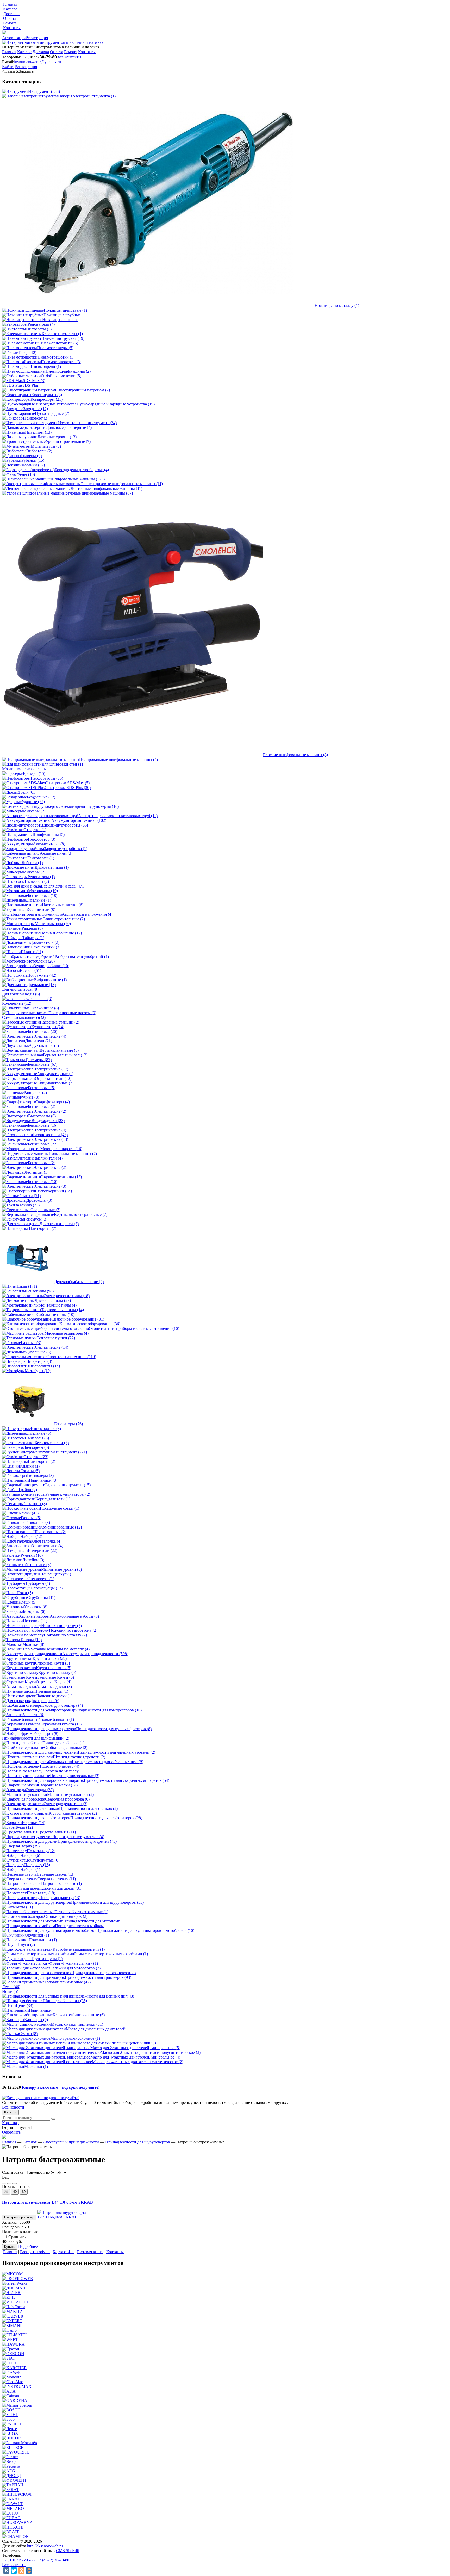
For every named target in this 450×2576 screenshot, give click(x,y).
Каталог (10, 2112)
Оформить (11, 2132)
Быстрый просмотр (19, 2217)
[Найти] (53, 2119)
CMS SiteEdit (67, 2551)
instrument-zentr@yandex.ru (37, 62)
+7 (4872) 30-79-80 (53, 2560)
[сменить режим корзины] (18, 2123)
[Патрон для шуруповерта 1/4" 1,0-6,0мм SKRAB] (63, 2217)
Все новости (13, 2107)
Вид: (6, 2177)
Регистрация (37, 38)
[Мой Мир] (29, 2571)
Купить (10, 2247)
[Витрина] (4, 2183)
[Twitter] (14, 2571)
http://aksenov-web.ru (45, 2546)
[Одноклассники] (21, 2571)
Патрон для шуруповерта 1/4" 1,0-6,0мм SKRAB (48, 2202)
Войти (8, 67)
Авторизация (14, 38)
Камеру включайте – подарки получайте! (61, 2087)
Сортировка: (13, 2172)
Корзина (10, 2123)
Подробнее (28, 2247)
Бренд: (8, 2227)
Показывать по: (16, 2187)
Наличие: (10, 2232)
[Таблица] (9, 2183)
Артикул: (10, 2222)
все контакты (70, 57)
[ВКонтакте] (6, 2571)
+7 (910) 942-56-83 (18, 2560)
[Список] (15, 2183)
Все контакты (14, 2565)
